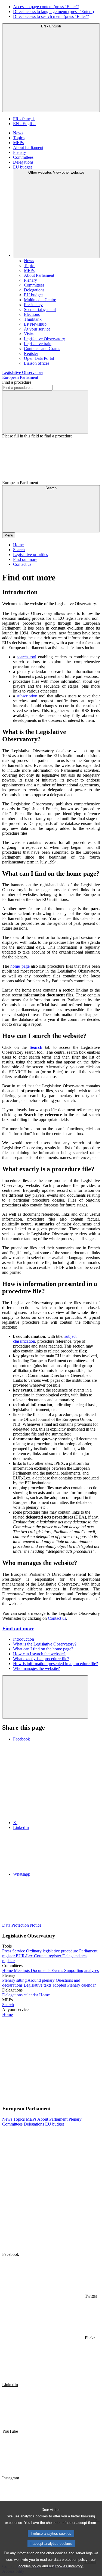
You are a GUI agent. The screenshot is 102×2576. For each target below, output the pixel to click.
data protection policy (71, 2560)
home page (20, 966)
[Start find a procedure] (45, 412)
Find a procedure (17, 382)
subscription (27, 696)
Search (36, 1047)
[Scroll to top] (45, 1697)
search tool (27, 657)
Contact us (57, 1618)
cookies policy (30, 2566)
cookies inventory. (69, 2566)
